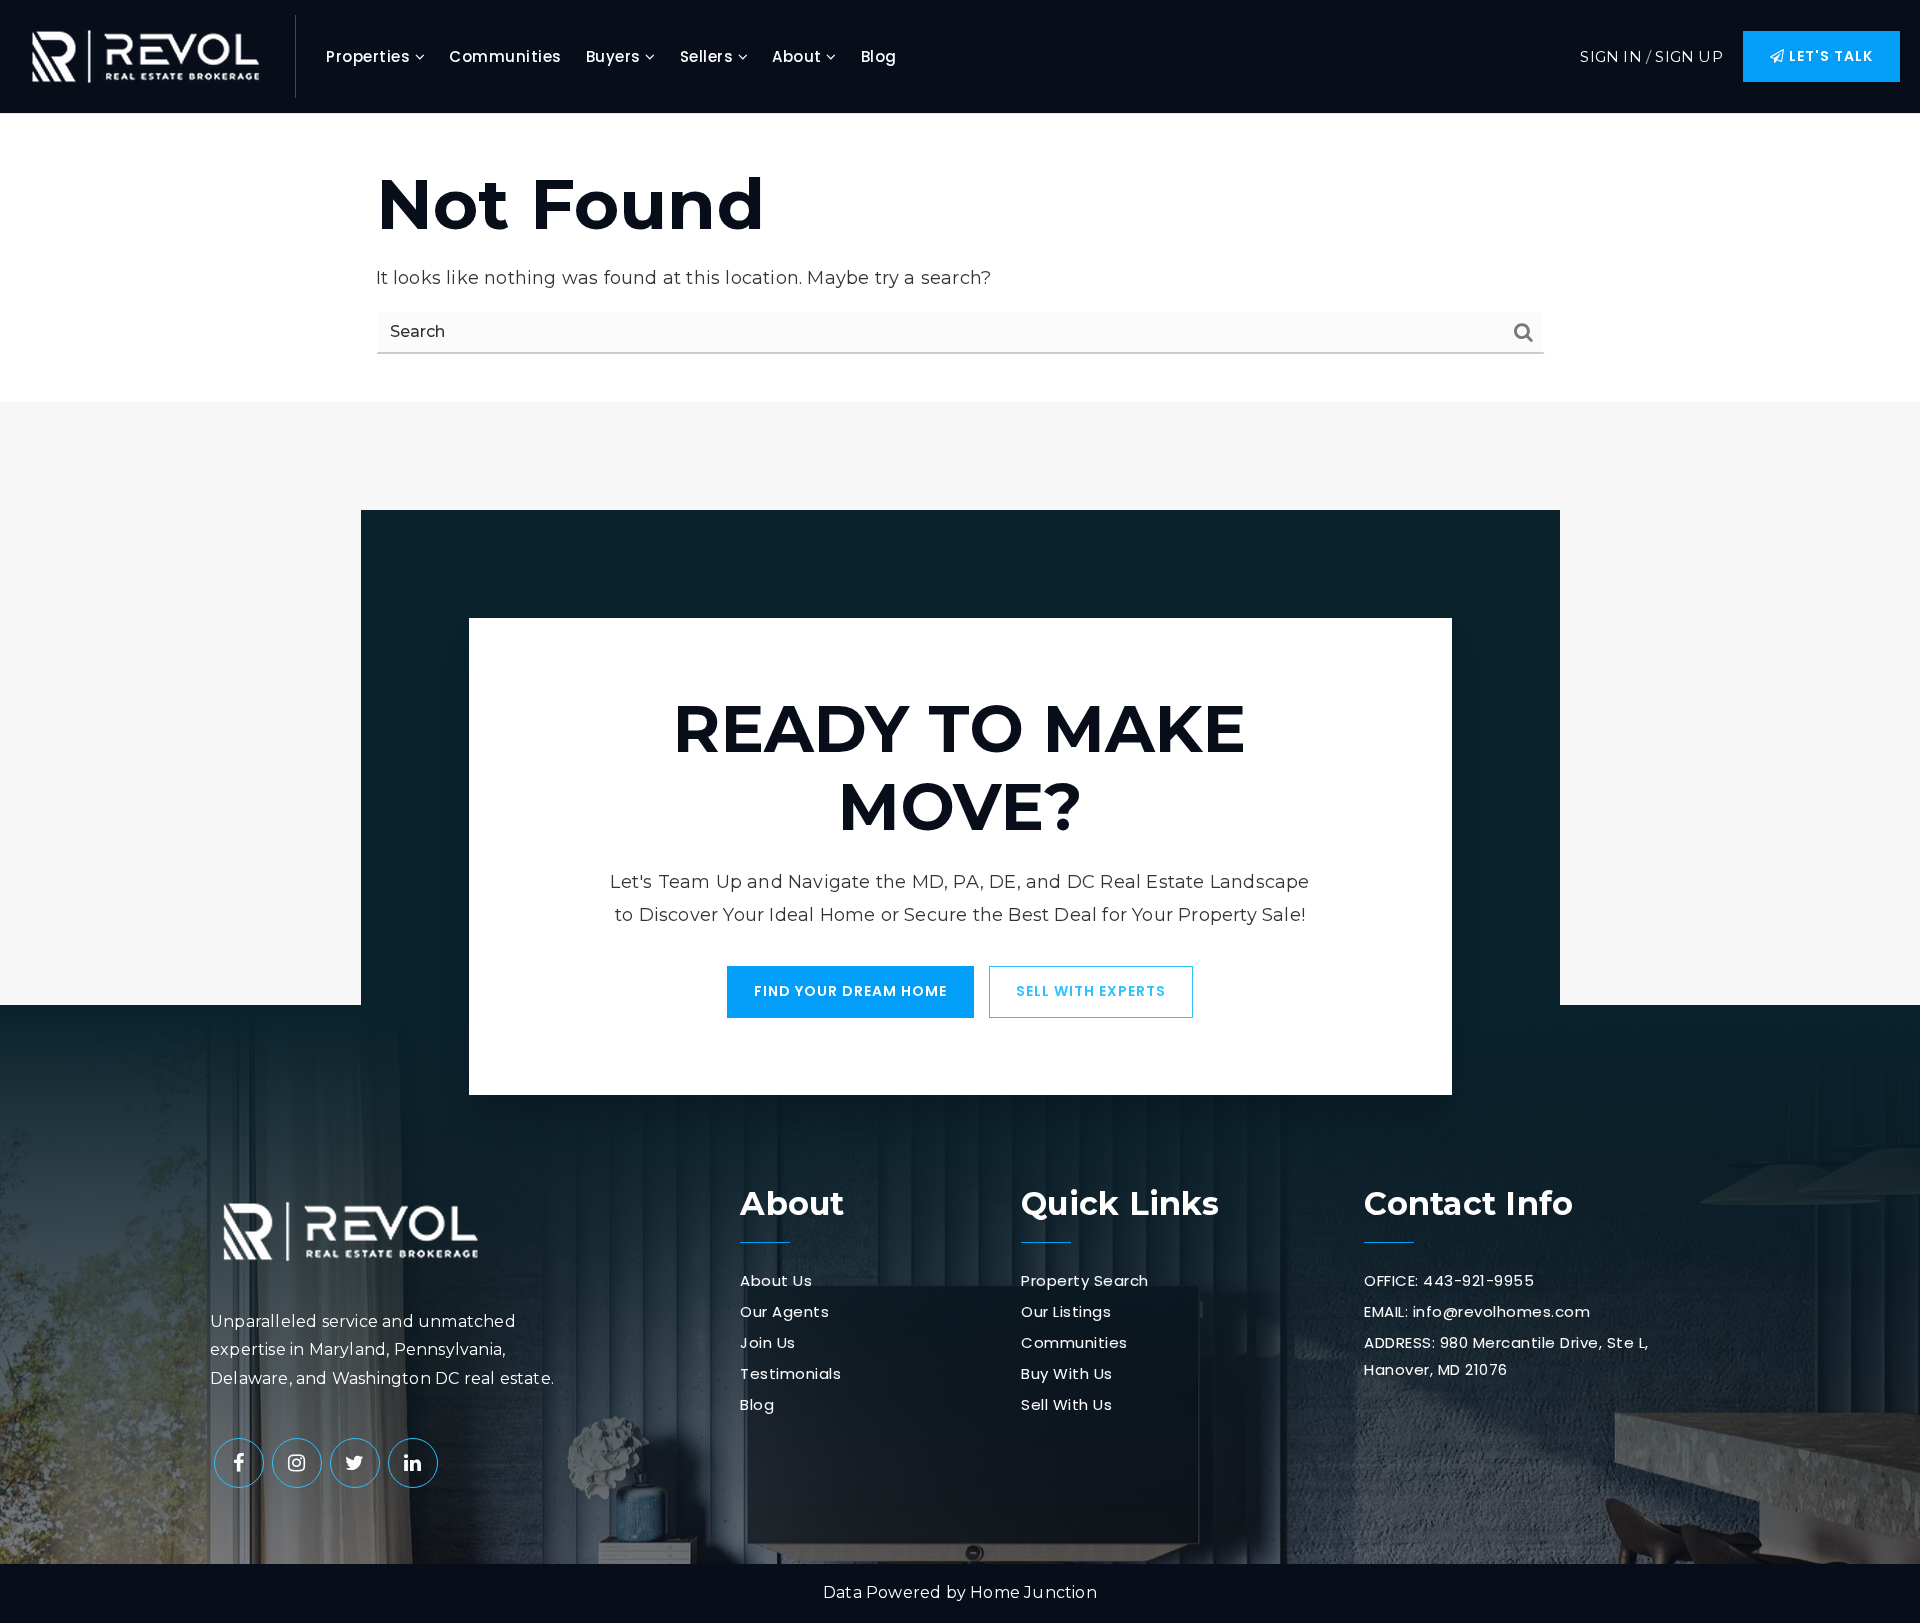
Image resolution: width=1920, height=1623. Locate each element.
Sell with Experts (1091, 991)
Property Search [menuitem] (1085, 1280)
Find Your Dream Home (850, 991)
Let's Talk (1829, 56)
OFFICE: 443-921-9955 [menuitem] (1449, 1280)
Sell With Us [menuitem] (1066, 1404)
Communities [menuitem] (505, 56)
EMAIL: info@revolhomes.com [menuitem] (1477, 1311)
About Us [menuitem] (776, 1280)
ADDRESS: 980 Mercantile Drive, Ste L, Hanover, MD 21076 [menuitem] (1506, 1356)
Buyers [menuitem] (616, 56)
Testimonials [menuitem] (790, 1373)
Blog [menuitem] (879, 56)
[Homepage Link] (145, 55)
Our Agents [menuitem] (784, 1311)
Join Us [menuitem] (768, 1342)
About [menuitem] (799, 56)
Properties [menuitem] (370, 56)
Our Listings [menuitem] (1066, 1311)
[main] (960, 258)
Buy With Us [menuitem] (1067, 1373)
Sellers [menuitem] (709, 56)
